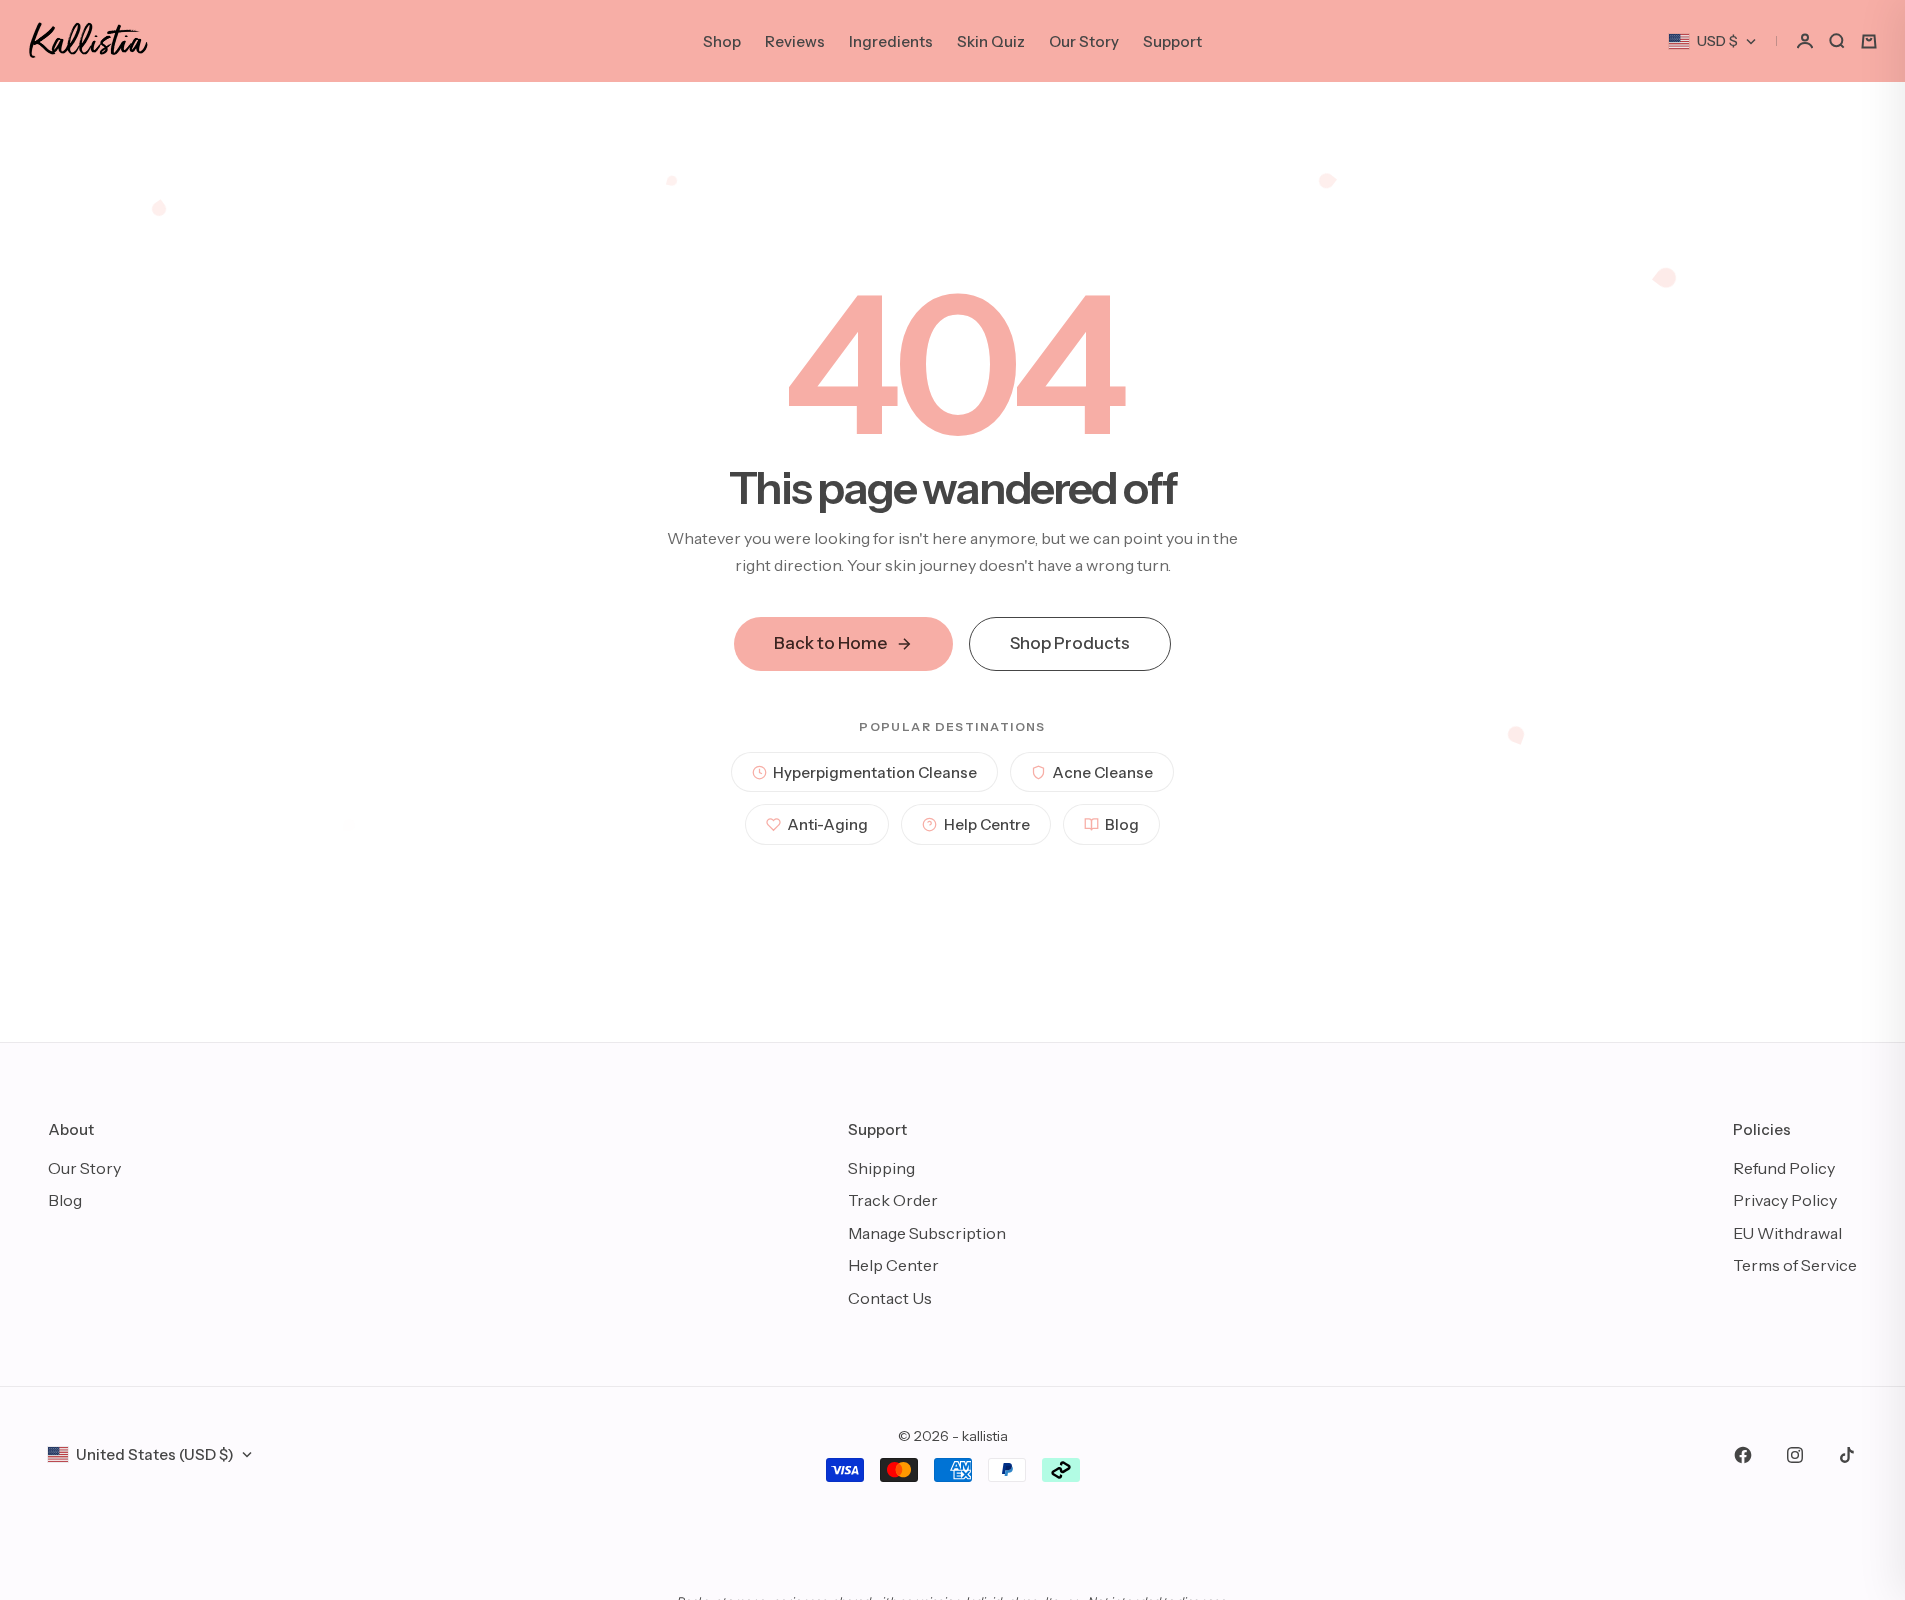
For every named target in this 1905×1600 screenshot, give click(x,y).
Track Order (893, 1200)
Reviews (795, 41)
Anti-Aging (827, 824)
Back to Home (830, 643)
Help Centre (987, 824)
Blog (1122, 824)
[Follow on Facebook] (1743, 1455)
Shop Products (1070, 643)
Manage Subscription (927, 1233)
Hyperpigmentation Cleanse (875, 772)
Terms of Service (1795, 1265)
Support (1172, 41)
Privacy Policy (1785, 1200)
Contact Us (890, 1298)
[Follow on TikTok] (1847, 1455)
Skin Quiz (991, 41)
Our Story (1084, 41)
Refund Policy (1784, 1168)
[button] (1805, 41)
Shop (722, 41)
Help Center (893, 1265)
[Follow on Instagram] (1795, 1455)
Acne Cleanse (1102, 772)
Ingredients (891, 41)
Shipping (881, 1168)
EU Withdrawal (1787, 1233)
